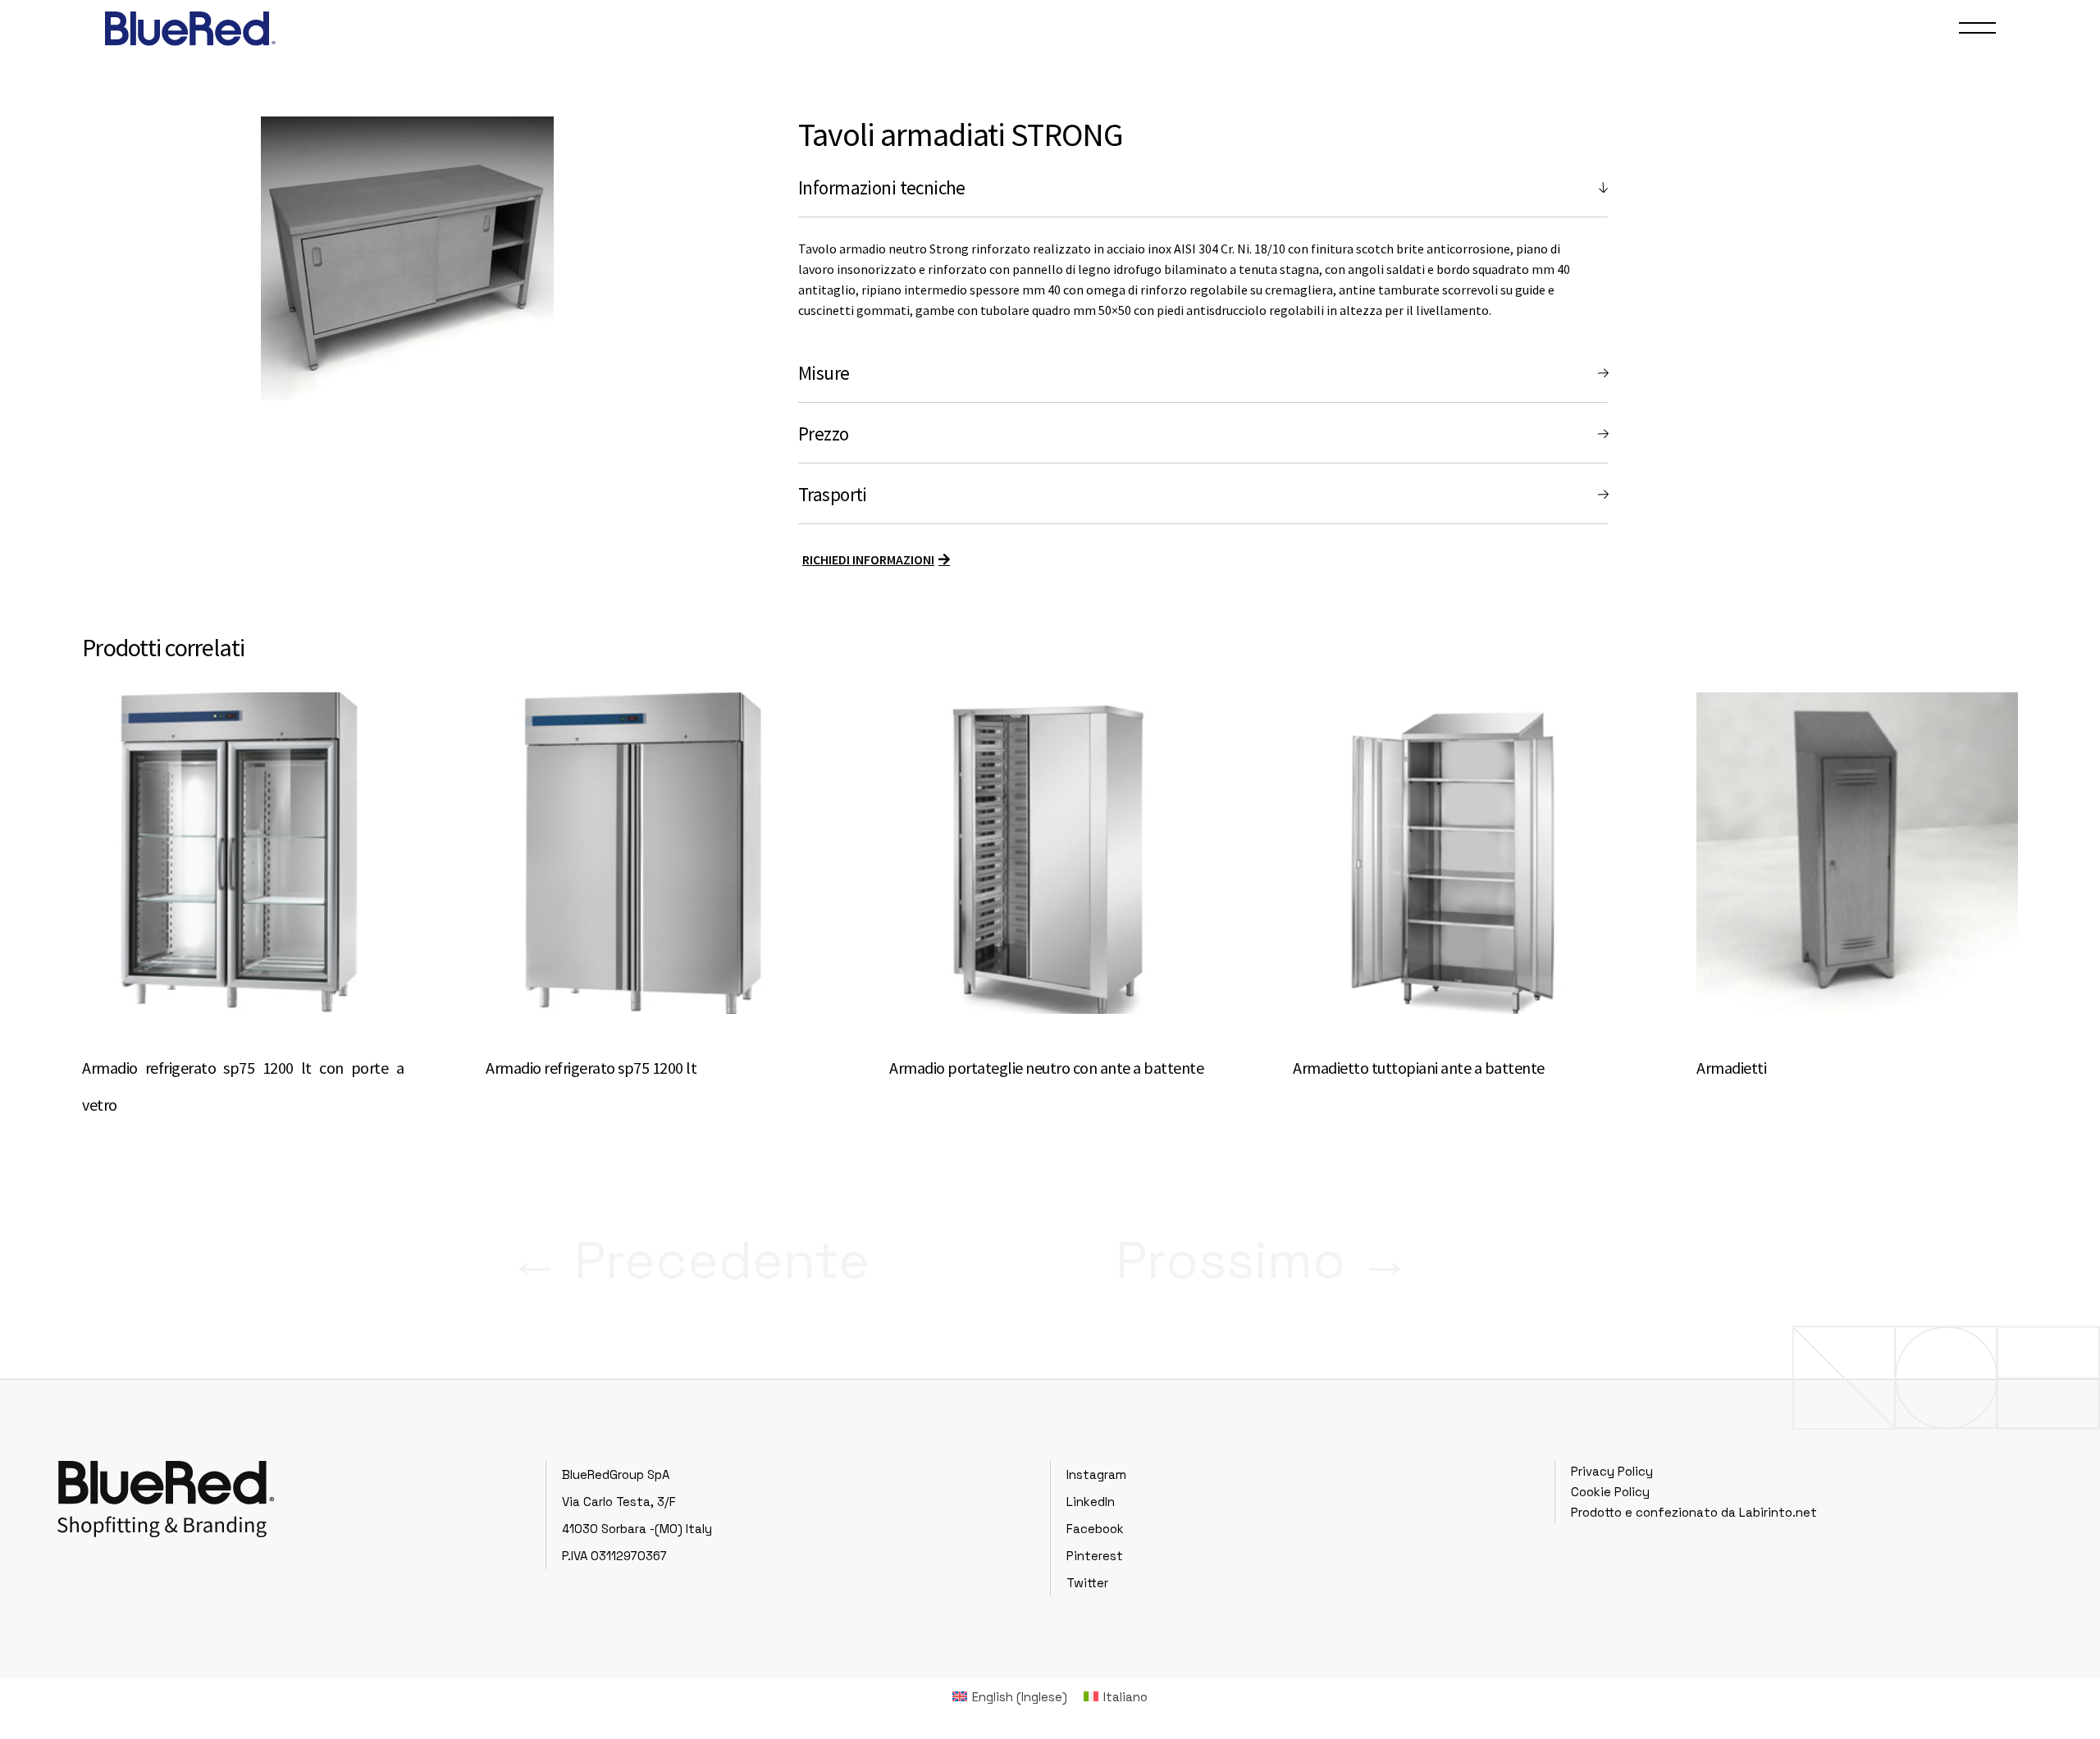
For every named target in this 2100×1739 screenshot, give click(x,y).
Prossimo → (1263, 1260)
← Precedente (689, 1260)
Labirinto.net (1778, 1512)
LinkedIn (1091, 1502)
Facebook (1095, 1529)
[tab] (1203, 188)
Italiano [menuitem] (1125, 1697)
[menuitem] (1010, 1696)
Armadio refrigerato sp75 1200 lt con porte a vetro (243, 1086)
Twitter (1087, 1583)
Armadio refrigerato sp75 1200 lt (591, 1068)
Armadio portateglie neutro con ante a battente (1046, 1068)
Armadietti (1731, 1068)
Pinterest (1095, 1556)
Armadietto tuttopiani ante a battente (1419, 1068)
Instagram (1096, 1474)
